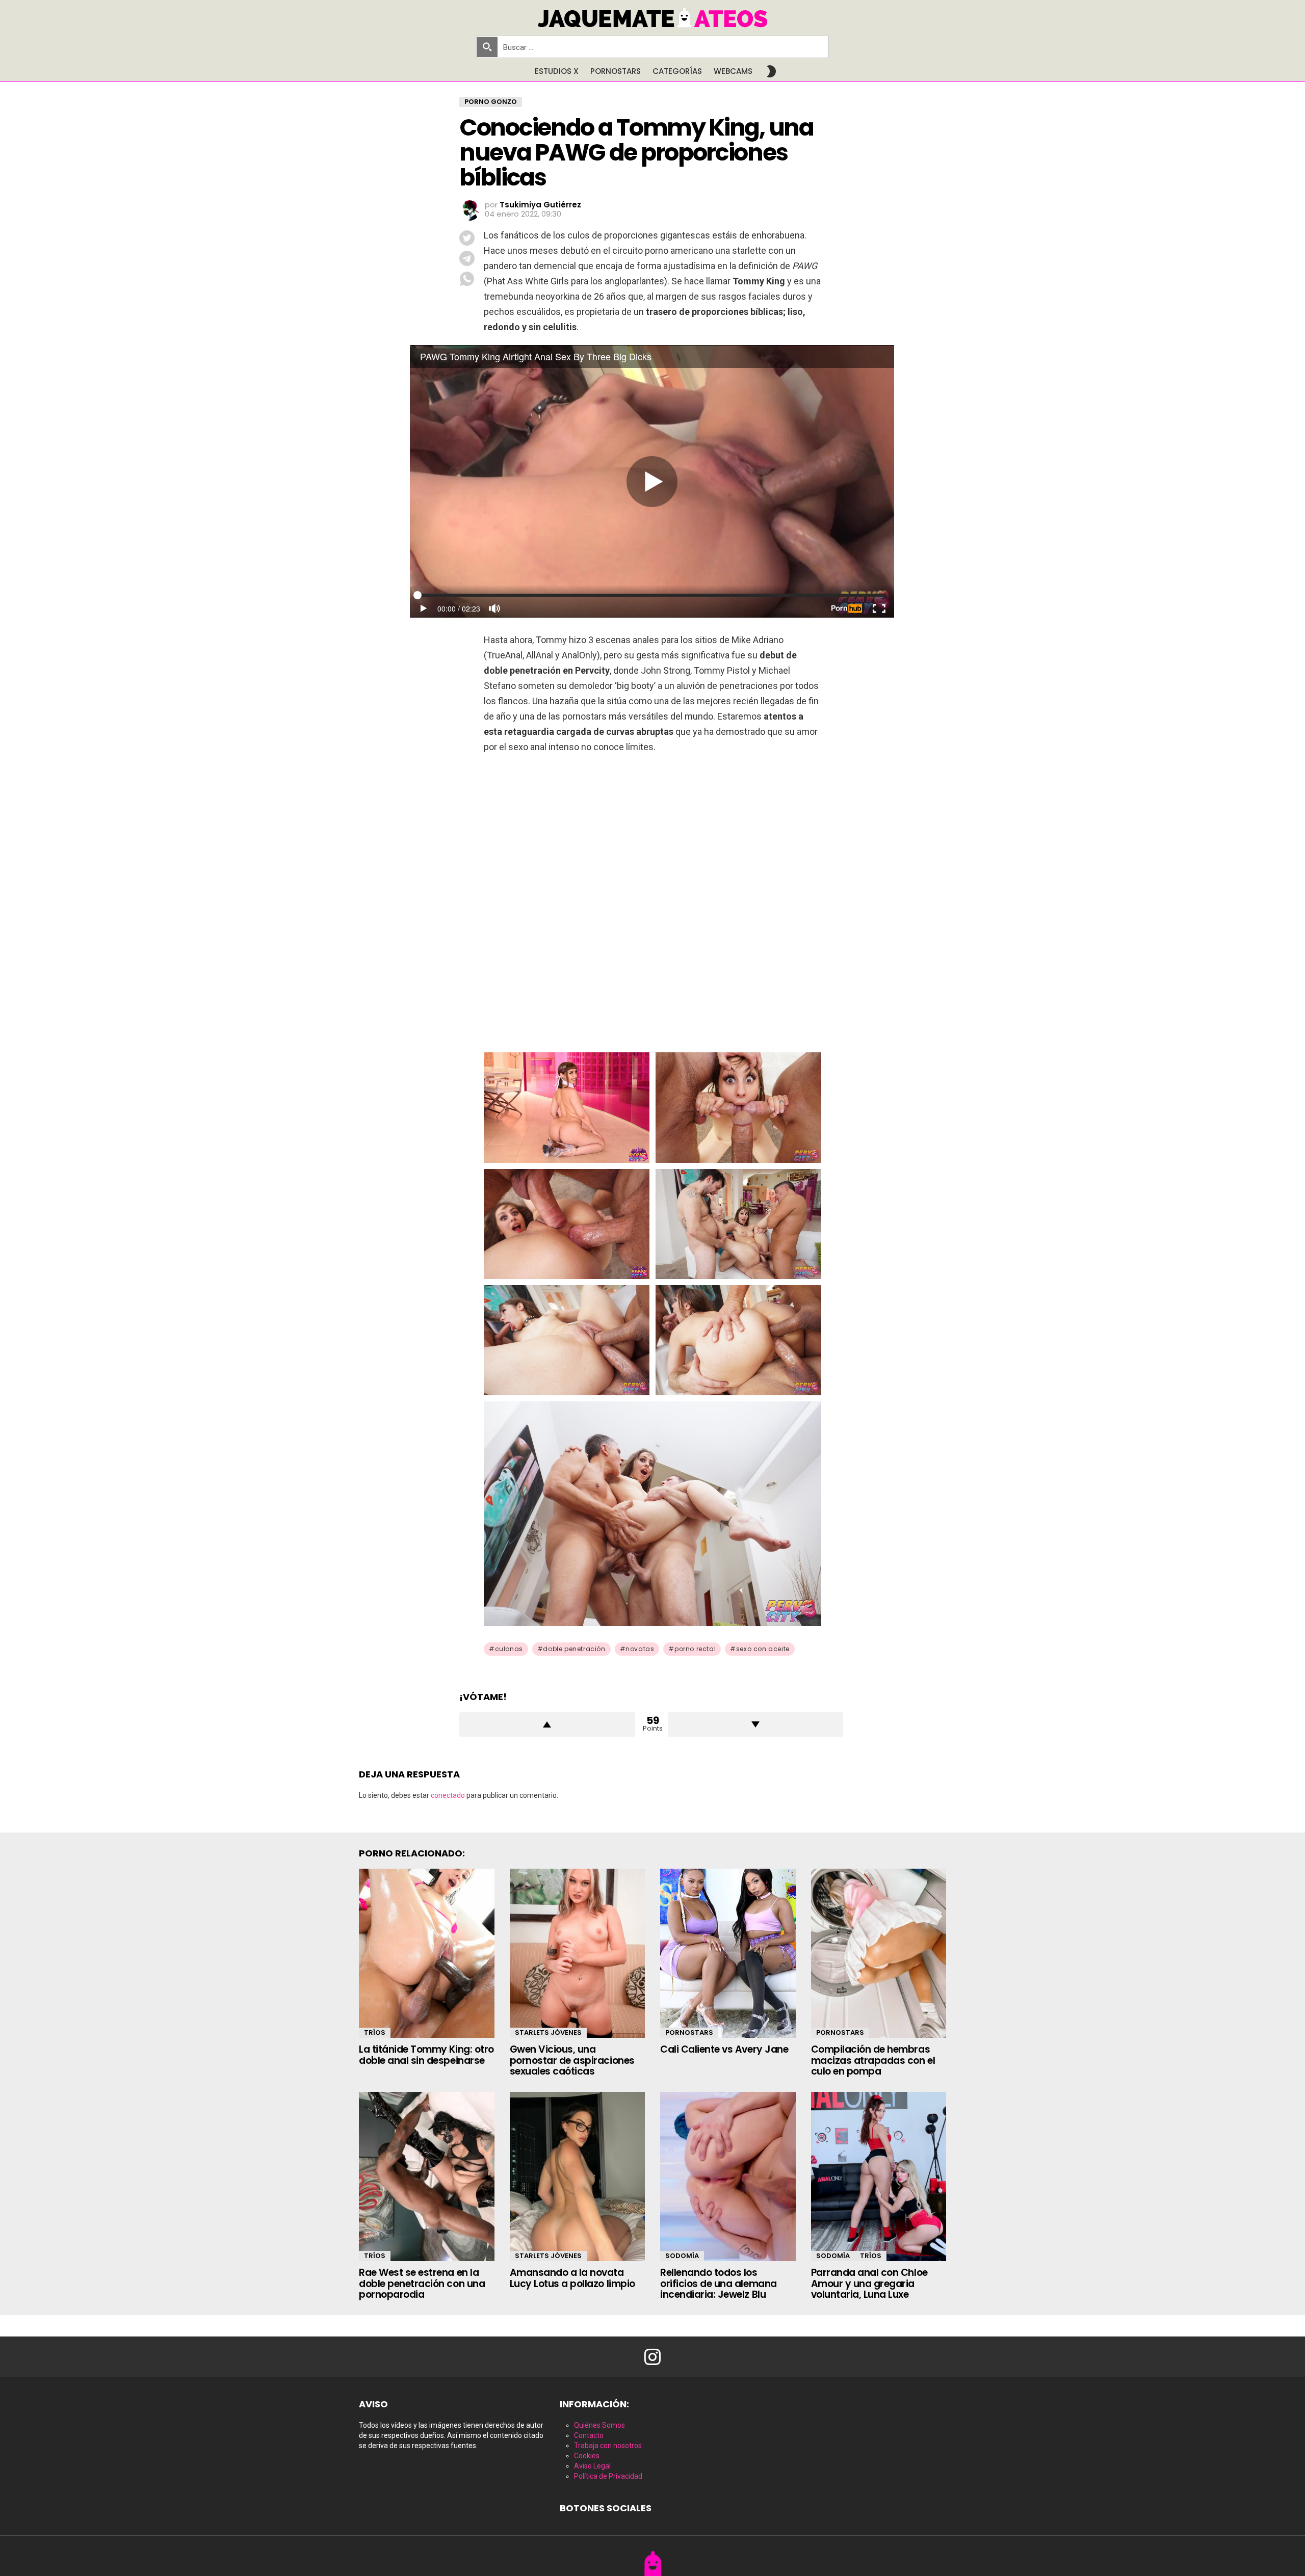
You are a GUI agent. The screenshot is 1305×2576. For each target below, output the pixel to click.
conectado (448, 1795)
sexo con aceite (763, 1649)
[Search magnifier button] (487, 47)
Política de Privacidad (608, 2476)
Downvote (756, 1724)
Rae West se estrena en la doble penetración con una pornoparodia (422, 2283)
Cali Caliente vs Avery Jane (724, 2049)
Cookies (587, 2456)
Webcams (733, 71)
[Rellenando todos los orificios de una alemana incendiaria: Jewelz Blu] (728, 2176)
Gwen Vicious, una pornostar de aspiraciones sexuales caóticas (572, 2060)
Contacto (589, 2435)
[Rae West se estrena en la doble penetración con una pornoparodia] (427, 2176)
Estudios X (557, 71)
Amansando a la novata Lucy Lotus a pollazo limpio (572, 2278)
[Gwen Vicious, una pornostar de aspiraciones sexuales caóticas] (578, 1953)
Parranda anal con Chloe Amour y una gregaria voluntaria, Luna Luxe (869, 2283)
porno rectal (695, 1649)
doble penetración (574, 1649)
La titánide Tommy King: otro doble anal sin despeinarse (426, 2055)
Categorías (677, 71)
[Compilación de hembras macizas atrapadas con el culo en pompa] (879, 1953)
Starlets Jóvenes (548, 2033)
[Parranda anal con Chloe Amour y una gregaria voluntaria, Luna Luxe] (879, 2176)
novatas (640, 1649)
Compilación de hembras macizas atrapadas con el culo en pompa (873, 2060)
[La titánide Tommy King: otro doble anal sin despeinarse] (427, 1953)
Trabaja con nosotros (608, 2446)
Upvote (547, 1724)
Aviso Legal (592, 2466)
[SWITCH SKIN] (771, 71)
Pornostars (616, 71)
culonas (509, 1649)
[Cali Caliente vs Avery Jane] (728, 1953)
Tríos (375, 2033)
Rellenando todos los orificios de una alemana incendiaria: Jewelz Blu (719, 2283)
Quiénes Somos (599, 2425)
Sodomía (682, 2256)
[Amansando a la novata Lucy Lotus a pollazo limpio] (578, 2176)
